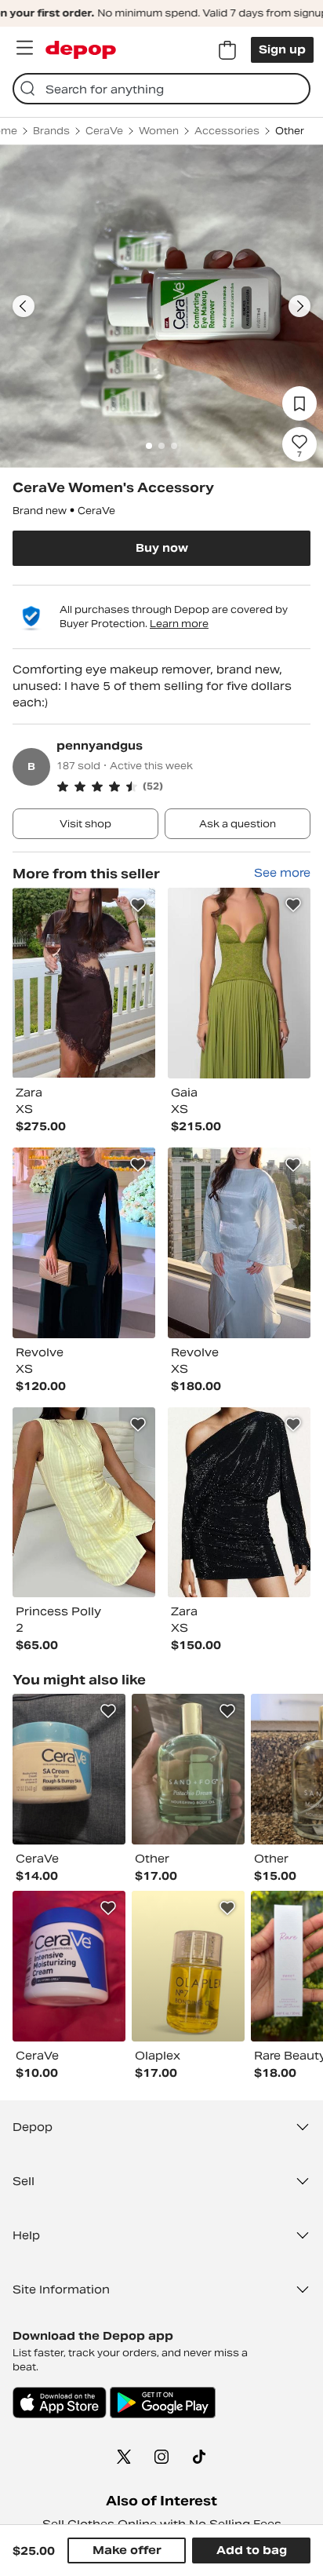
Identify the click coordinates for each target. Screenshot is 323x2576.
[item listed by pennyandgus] (84, 983)
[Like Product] (138, 905)
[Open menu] (24, 48)
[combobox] (161, 89)
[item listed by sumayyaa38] (69, 1966)
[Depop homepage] (81, 50)
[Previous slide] (24, 306)
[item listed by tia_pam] (69, 1769)
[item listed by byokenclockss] (188, 1966)
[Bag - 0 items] (227, 50)
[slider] (161, 306)
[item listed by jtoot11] (188, 1769)
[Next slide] (299, 306)
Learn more (179, 624)
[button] (183, 786)
